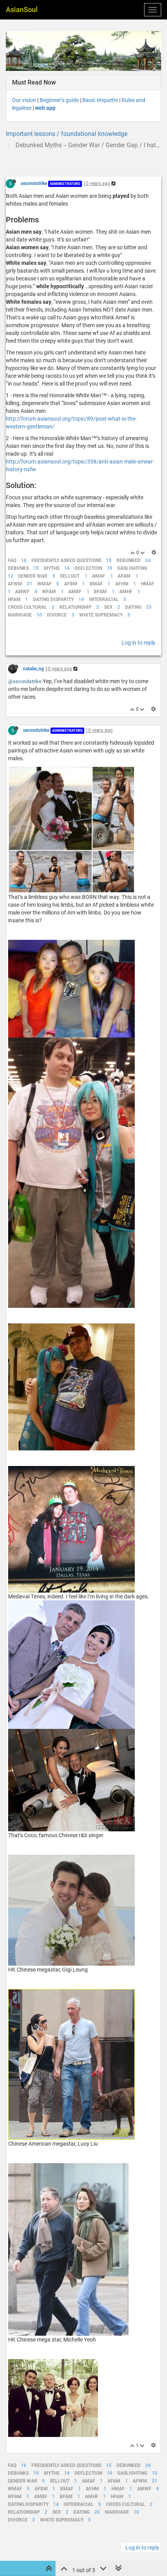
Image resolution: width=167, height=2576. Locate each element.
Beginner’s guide (59, 100)
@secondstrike (25, 681)
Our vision (24, 100)
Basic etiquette (100, 100)
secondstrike (34, 183)
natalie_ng (33, 669)
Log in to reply (138, 643)
